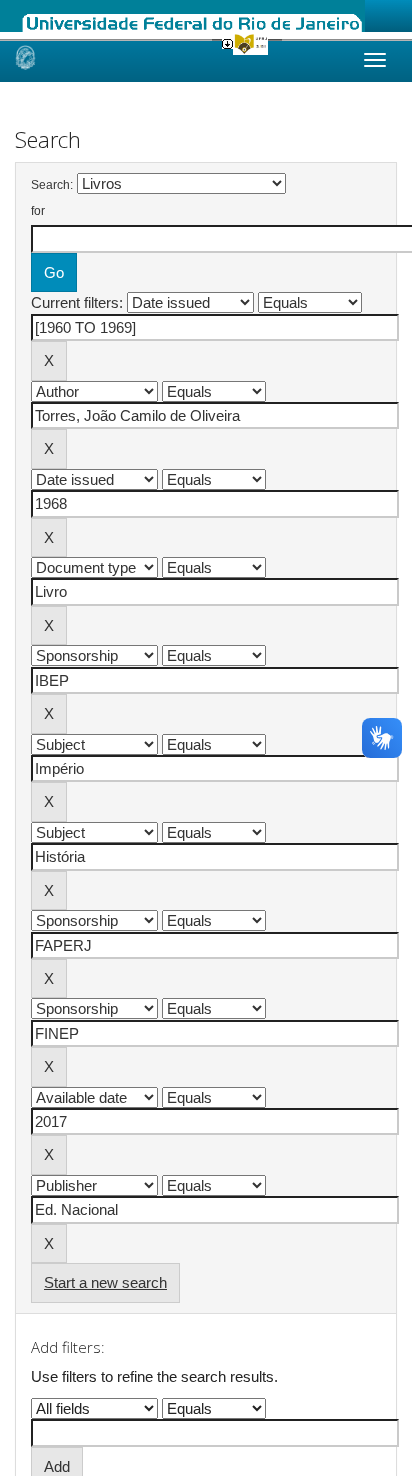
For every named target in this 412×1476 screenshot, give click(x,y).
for (38, 211)
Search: (52, 185)
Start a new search (105, 1282)
